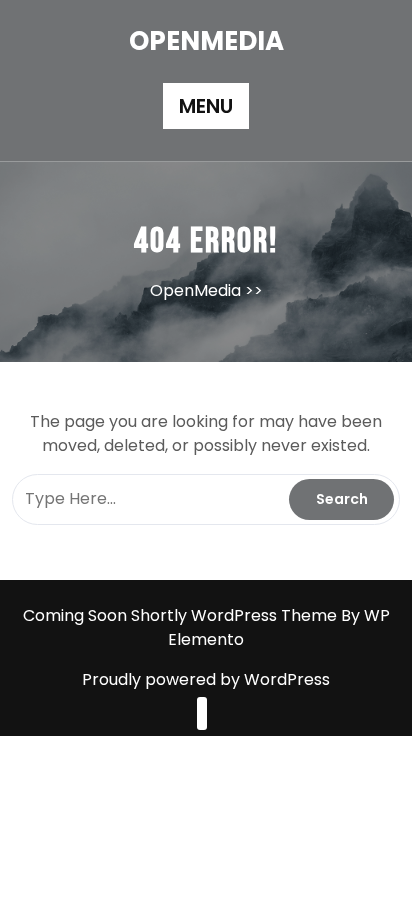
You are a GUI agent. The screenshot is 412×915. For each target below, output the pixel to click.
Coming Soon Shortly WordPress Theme (182, 615)
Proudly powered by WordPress (206, 679)
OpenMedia (206, 41)
